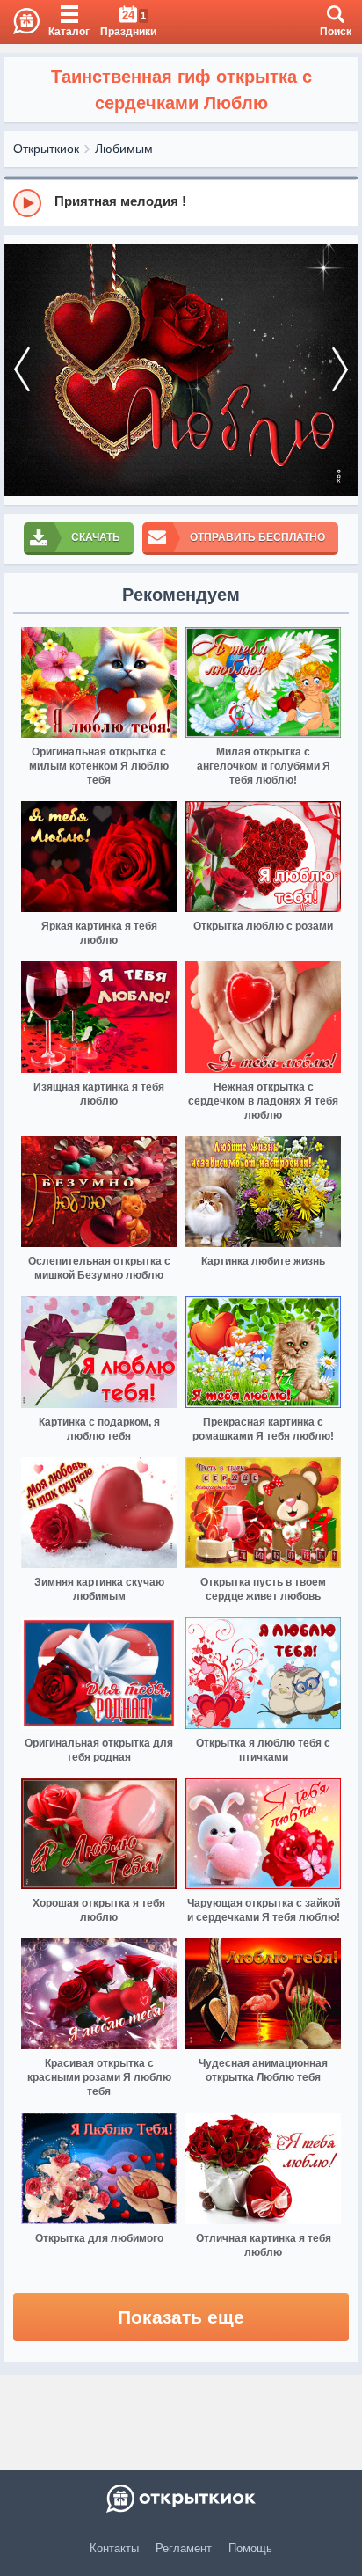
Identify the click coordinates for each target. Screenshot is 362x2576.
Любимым (124, 149)
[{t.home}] (181, 2499)
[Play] (27, 203)
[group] (181, 202)
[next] (340, 370)
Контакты (114, 2548)
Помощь (250, 2548)
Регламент (184, 2548)
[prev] (22, 370)
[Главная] (20, 22)
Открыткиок (46, 149)
